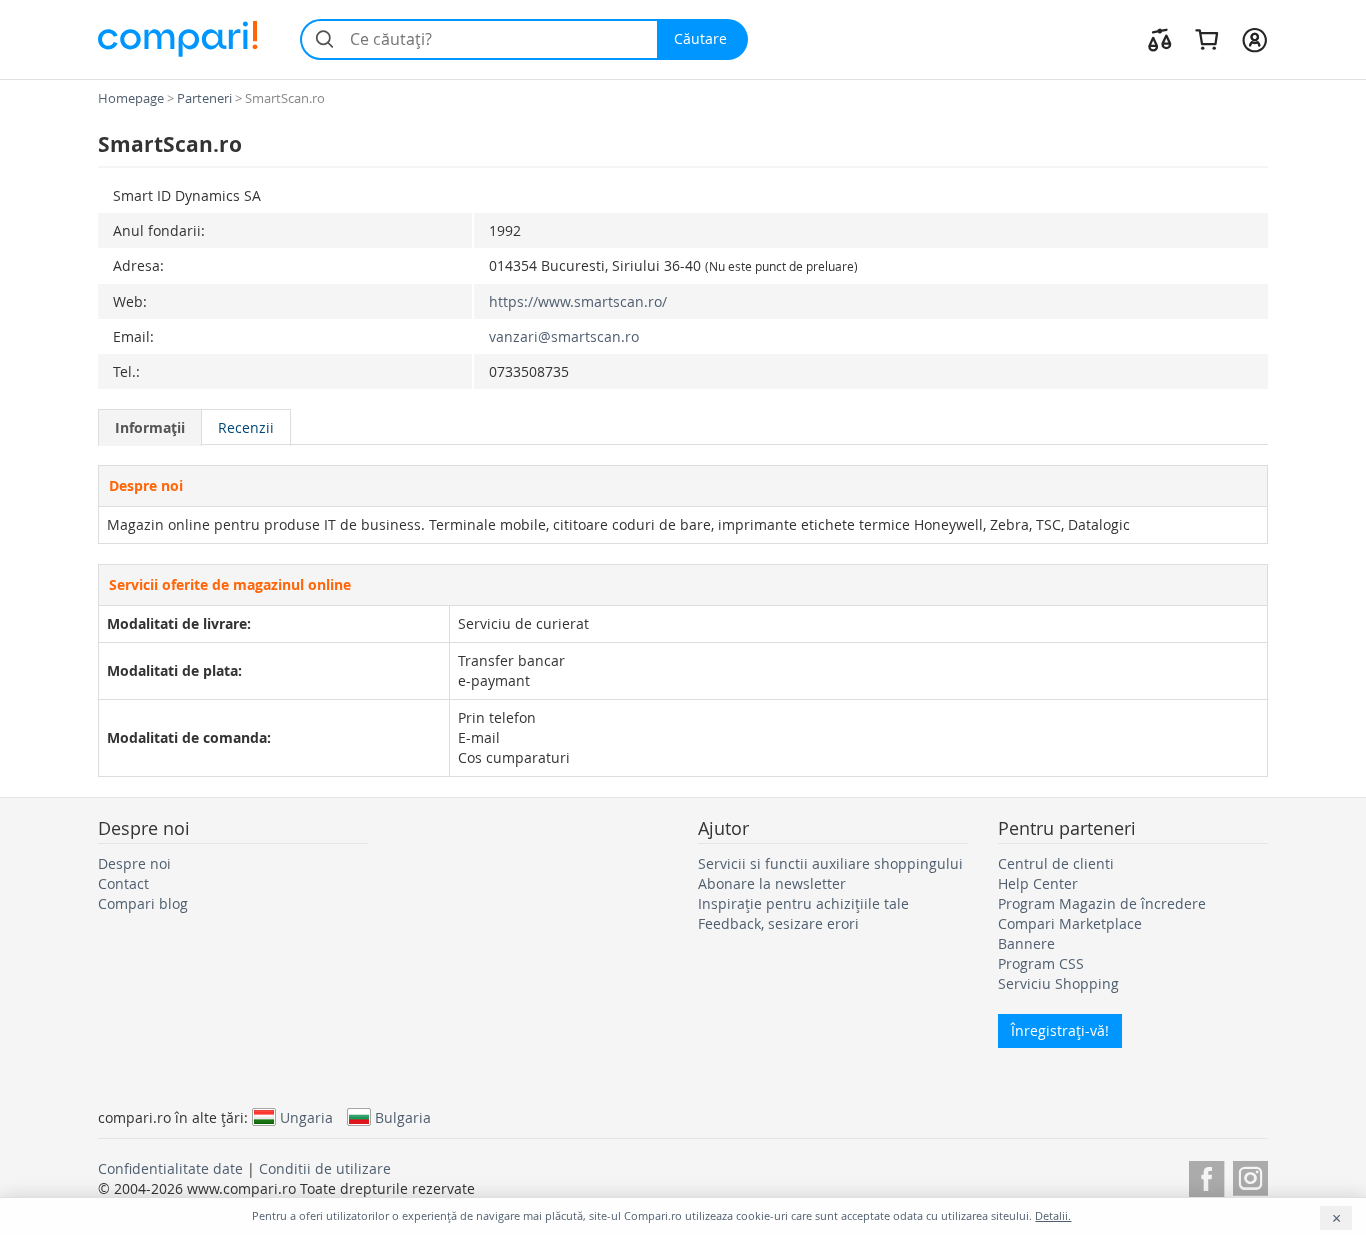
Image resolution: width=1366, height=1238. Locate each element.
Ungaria (306, 1117)
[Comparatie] (1160, 39)
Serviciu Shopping (1058, 983)
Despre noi (134, 863)
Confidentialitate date (170, 1168)
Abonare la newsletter (772, 883)
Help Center (1038, 883)
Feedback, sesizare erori (778, 923)
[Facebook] (1206, 1175)
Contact (123, 883)
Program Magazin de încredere (1102, 903)
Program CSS (1041, 963)
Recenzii (246, 427)
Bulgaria (403, 1117)
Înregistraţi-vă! (1060, 1030)
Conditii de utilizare (325, 1168)
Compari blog (143, 903)
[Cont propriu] (1254, 39)
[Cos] (1206, 39)
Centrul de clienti (1056, 863)
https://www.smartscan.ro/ (578, 301)
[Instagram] (1250, 1175)
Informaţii (150, 427)
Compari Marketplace (1070, 923)
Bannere (1026, 943)
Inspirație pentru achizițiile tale (803, 903)
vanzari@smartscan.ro (564, 336)
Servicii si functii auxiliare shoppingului (830, 863)
